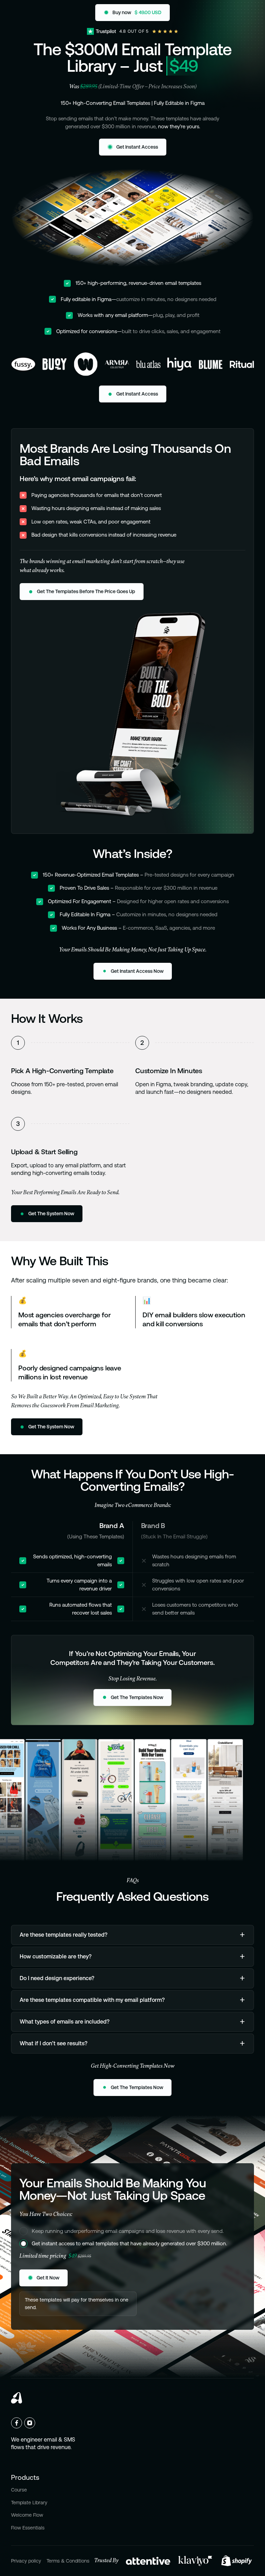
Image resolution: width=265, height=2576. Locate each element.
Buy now (111, 11)
